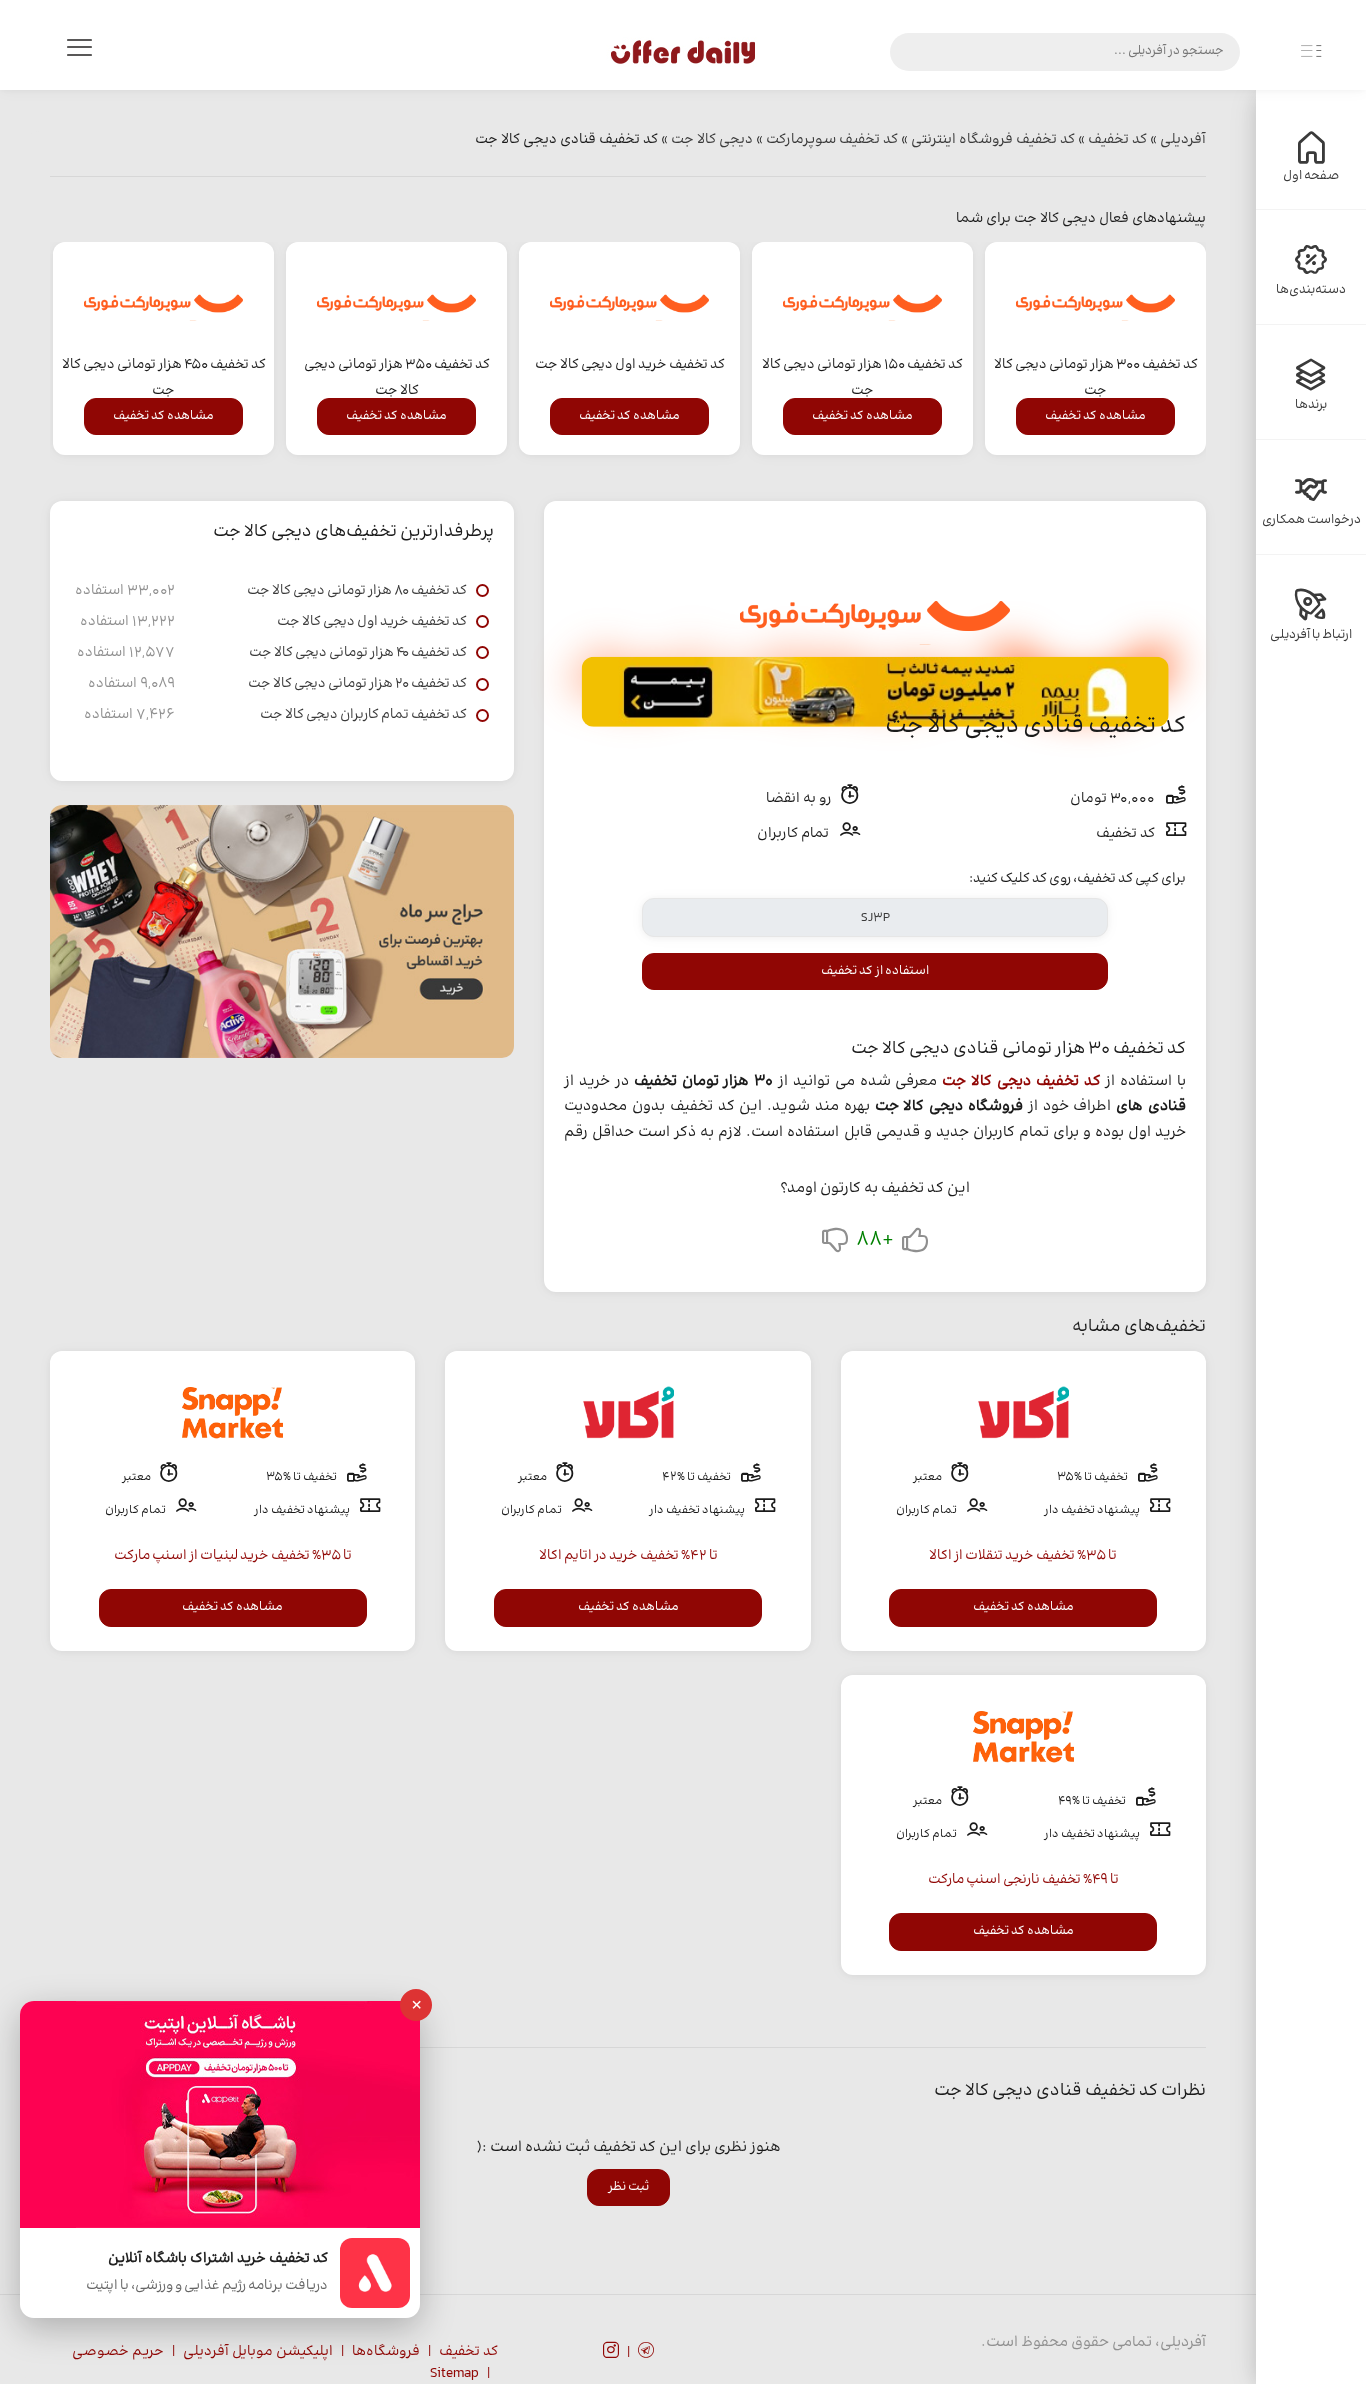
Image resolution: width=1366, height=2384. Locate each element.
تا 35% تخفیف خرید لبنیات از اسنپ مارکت (233, 1556)
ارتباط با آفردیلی (1311, 635)
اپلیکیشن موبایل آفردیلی (258, 2352)
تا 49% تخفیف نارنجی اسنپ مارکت (1023, 1880)
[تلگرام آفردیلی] (646, 2353)
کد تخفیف (468, 2352)
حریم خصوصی (118, 2352)
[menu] (79, 52)
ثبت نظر (628, 2187)
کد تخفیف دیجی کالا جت (1021, 1081)
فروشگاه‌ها (386, 2352)
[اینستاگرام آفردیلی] (611, 2353)
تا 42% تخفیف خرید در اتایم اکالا (628, 1556)
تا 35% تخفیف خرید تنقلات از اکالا (1023, 1556)
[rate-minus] (835, 1244)
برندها (1311, 405)
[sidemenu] (1311, 52)
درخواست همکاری (1311, 520)
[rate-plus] (915, 1244)
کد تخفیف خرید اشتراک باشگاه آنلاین (218, 2259)
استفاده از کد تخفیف (875, 971)
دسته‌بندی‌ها (1311, 290)
